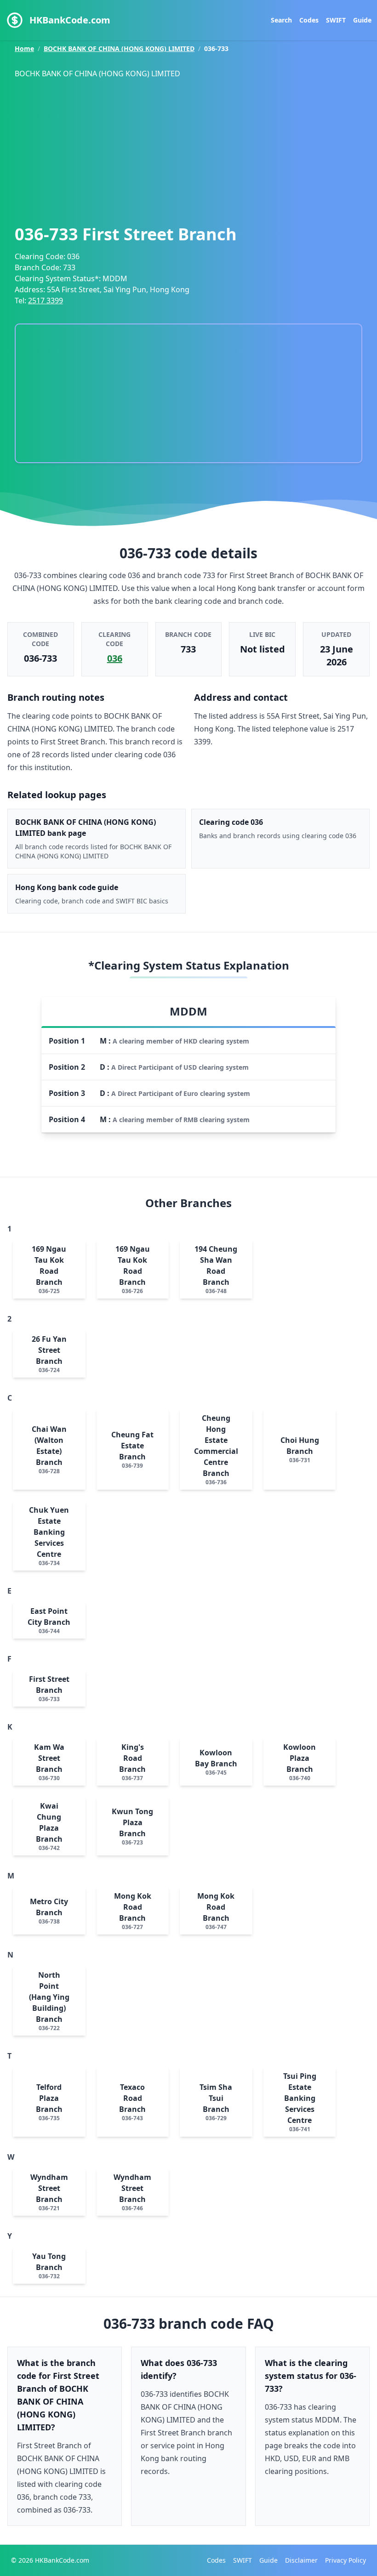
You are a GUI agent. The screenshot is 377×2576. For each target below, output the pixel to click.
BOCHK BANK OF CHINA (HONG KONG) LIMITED (119, 48)
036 (115, 658)
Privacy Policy (346, 2560)
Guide (362, 20)
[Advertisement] (196, 149)
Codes (309, 20)
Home (24, 48)
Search (281, 20)
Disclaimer (301, 2560)
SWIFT (336, 20)
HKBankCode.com (70, 20)
